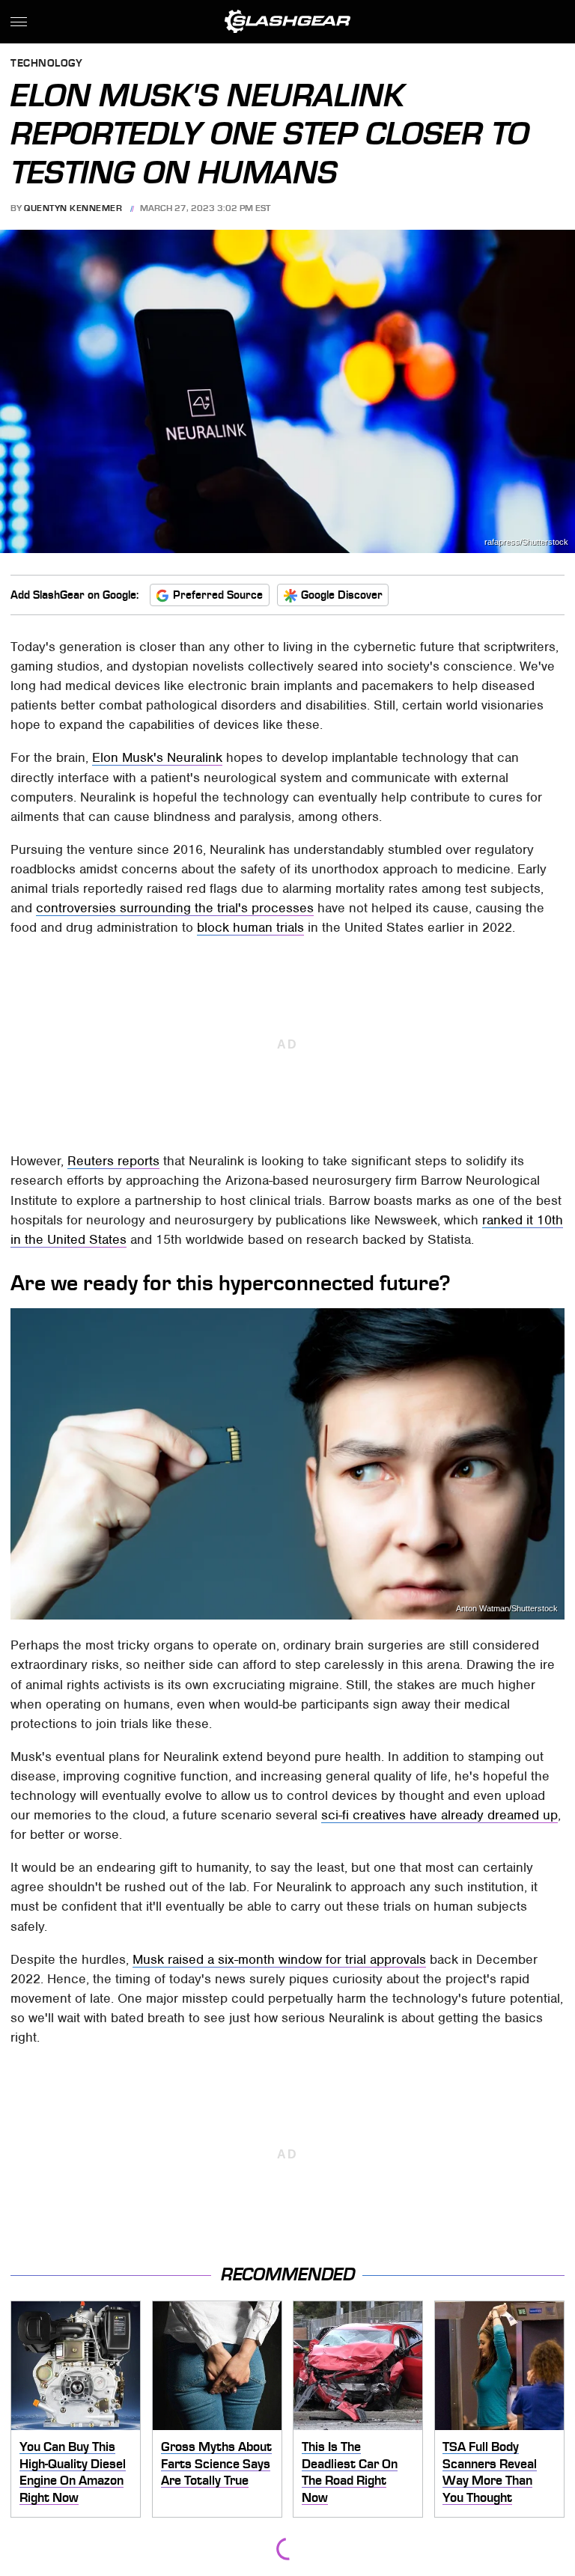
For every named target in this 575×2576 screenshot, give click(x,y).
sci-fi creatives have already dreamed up (439, 1815)
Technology (46, 64)
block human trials (250, 927)
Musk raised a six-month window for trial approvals (279, 1959)
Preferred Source (218, 595)
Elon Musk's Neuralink (157, 757)
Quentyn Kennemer (73, 208)
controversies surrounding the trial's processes (175, 908)
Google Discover (342, 595)
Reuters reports (113, 1161)
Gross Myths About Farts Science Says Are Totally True (216, 2463)
